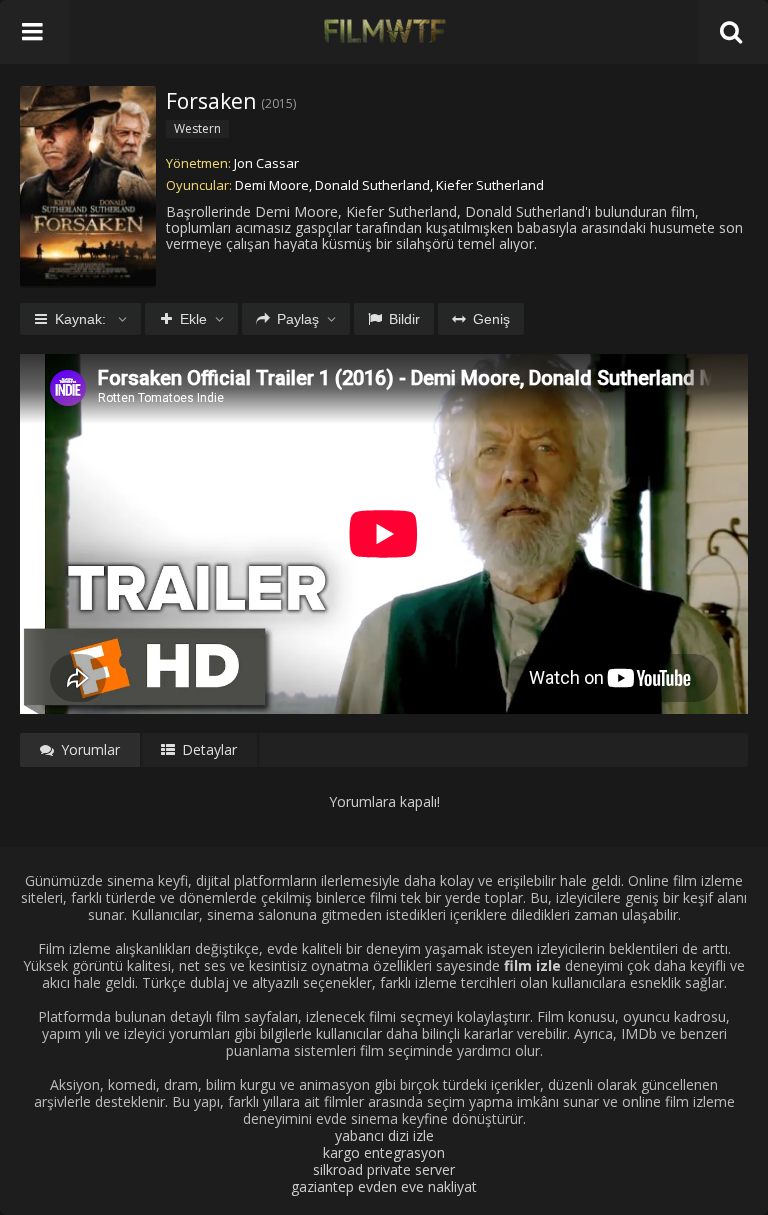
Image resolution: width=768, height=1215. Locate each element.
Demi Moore (272, 185)
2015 (279, 103)
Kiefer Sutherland (490, 185)
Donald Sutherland (372, 185)
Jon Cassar (266, 163)
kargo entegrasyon (384, 1152)
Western (197, 128)
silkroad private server (384, 1169)
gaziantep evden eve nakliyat (384, 1186)
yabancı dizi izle (384, 1135)
